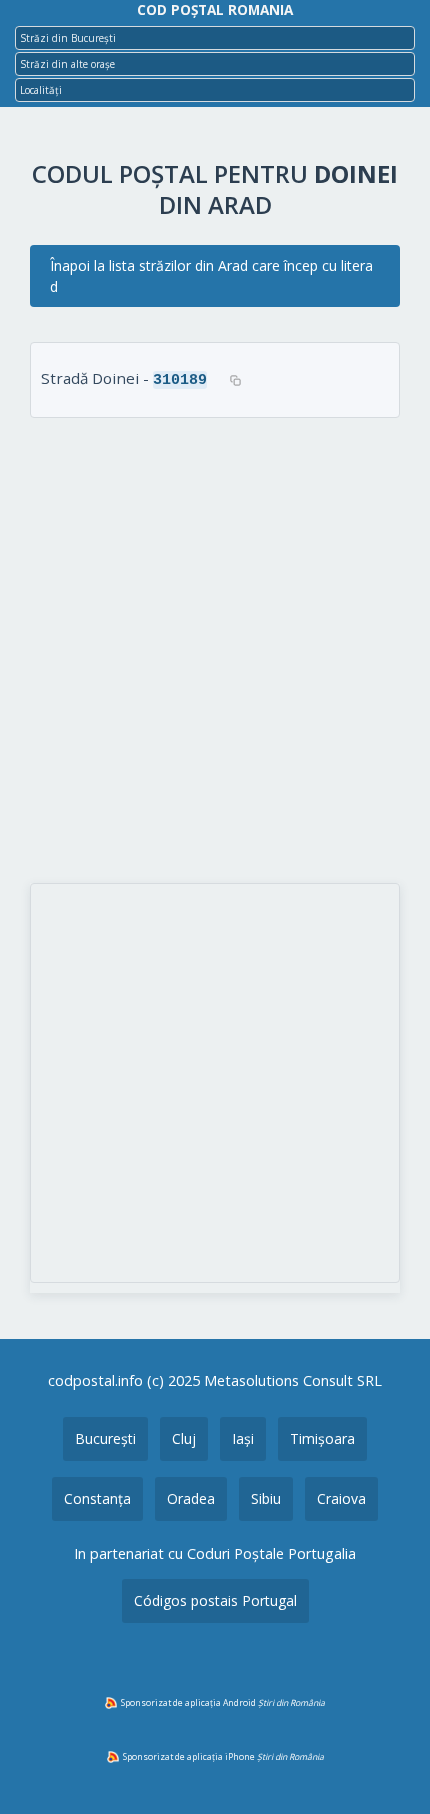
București (105, 1438)
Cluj (184, 1438)
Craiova (341, 1498)
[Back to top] (388, 1767)
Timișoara (322, 1438)
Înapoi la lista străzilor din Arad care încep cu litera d (211, 276)
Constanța (97, 1498)
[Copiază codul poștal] (235, 380)
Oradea (191, 1498)
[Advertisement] (215, 653)
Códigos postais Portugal (215, 1600)
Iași (243, 1438)
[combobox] (215, 38)
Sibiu (266, 1498)
